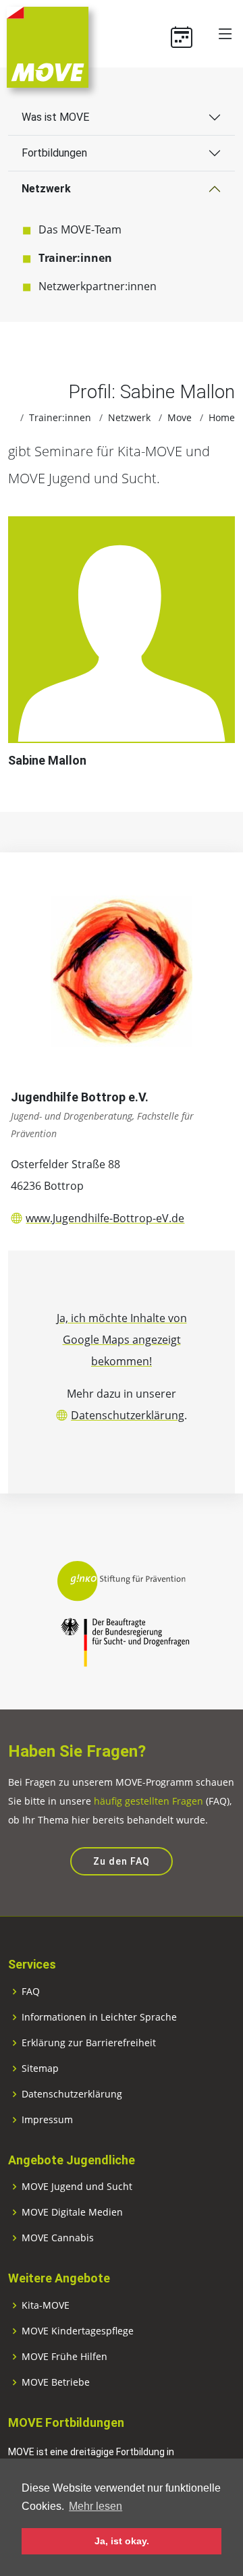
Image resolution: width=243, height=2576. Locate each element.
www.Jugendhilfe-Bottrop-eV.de (105, 1218)
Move (180, 417)
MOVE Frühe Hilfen (64, 2357)
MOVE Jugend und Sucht (77, 2187)
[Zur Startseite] (48, 46)
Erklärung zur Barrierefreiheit (89, 2043)
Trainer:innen (75, 258)
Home (222, 417)
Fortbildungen (54, 153)
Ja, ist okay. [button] (122, 2541)
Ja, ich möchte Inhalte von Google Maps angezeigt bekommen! (122, 1340)
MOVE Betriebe (56, 2382)
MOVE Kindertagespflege (78, 2331)
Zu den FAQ (122, 1861)
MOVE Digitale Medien (72, 2212)
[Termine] (187, 34)
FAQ (31, 1992)
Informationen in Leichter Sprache (99, 2017)
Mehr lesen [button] (96, 2506)
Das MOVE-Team (80, 229)
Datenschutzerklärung (128, 1415)
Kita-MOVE (46, 2305)
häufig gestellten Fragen (148, 1801)
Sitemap (40, 2068)
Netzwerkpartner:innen (98, 286)
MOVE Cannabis (58, 2238)
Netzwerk (46, 189)
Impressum (47, 2120)
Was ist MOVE (55, 117)
